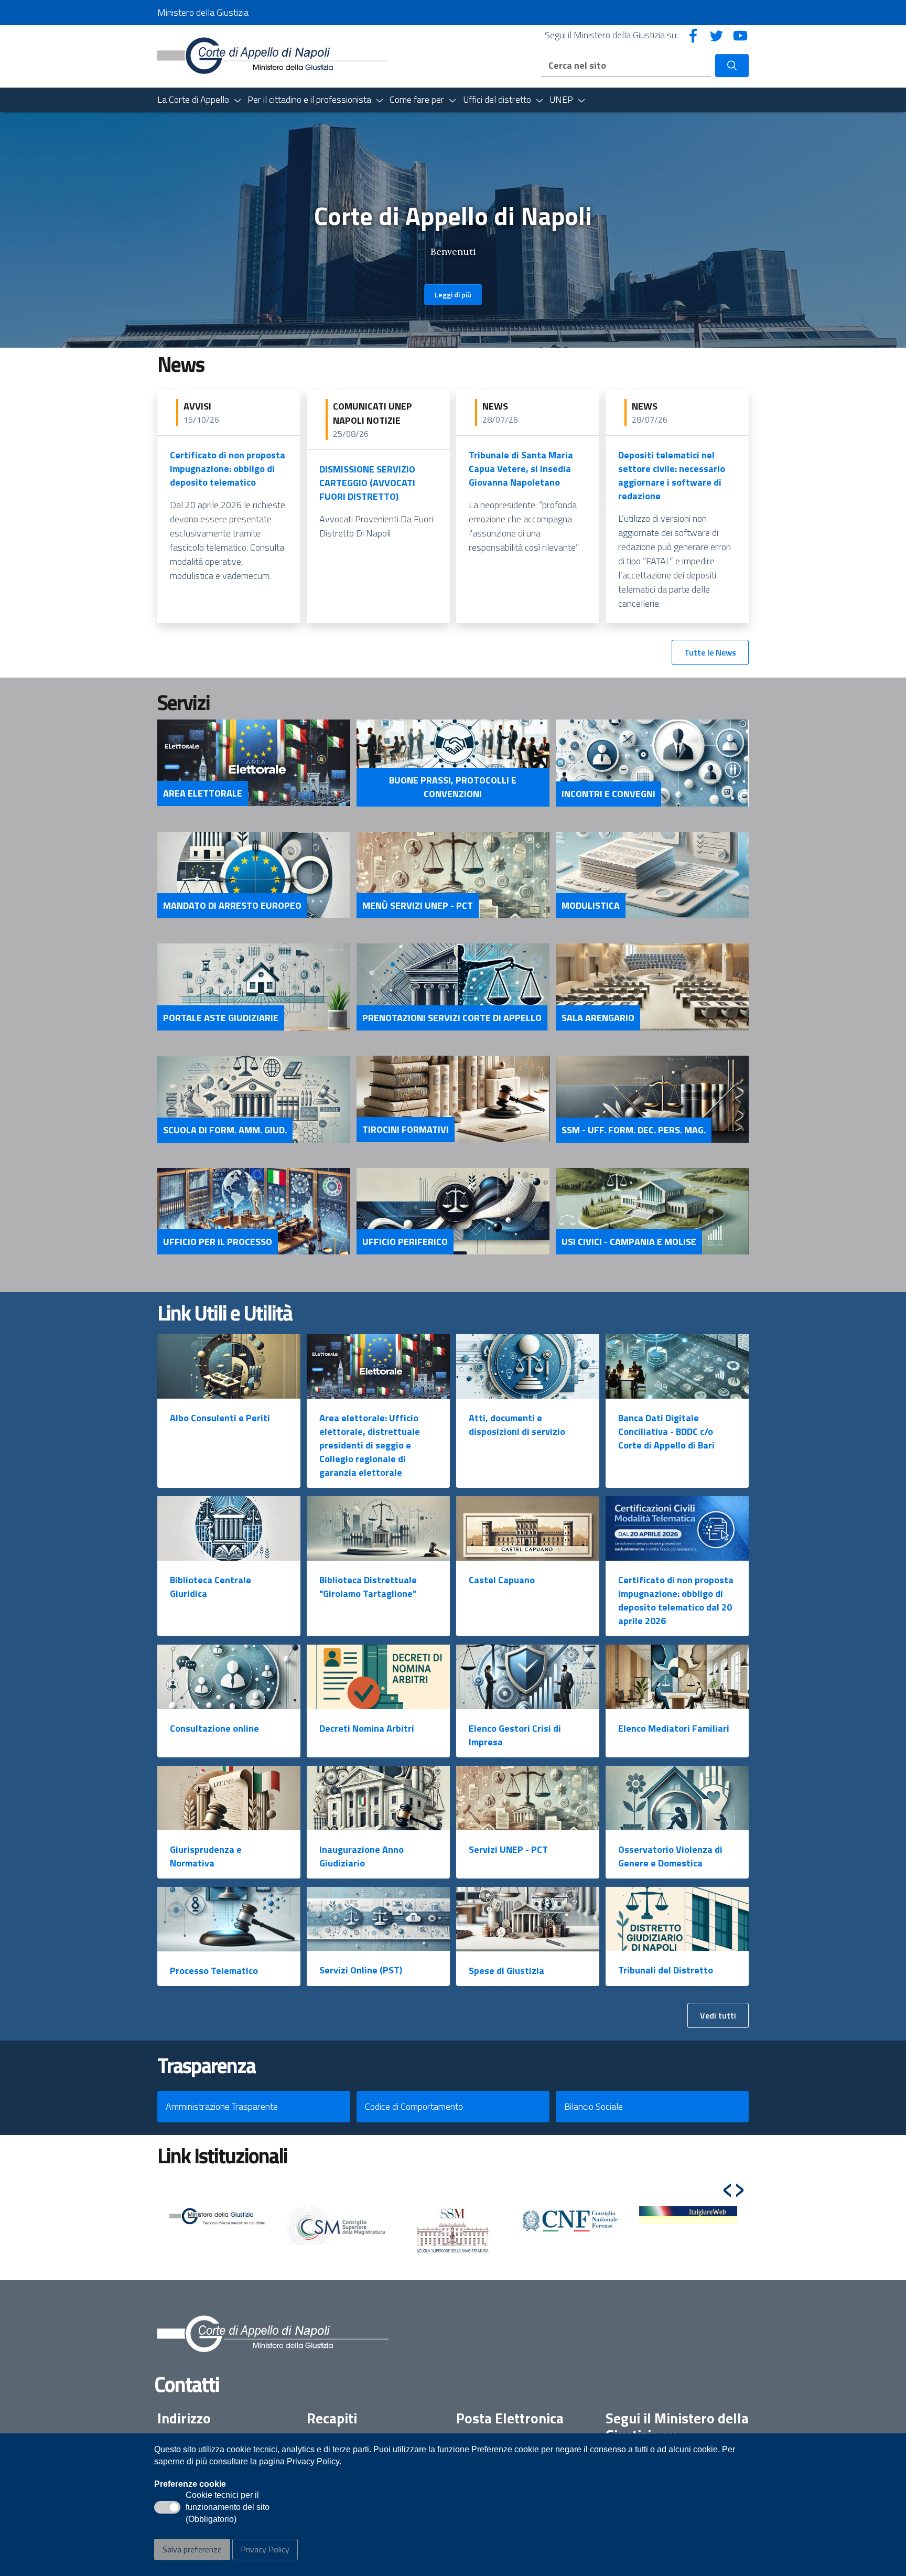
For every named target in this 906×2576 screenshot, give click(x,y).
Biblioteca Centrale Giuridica (211, 1587)
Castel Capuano (502, 1580)
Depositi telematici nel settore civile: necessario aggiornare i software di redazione (672, 475)
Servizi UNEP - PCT (508, 1849)
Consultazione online (214, 1728)
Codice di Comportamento (414, 2106)
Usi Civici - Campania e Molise (629, 1242)
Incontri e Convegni (608, 794)
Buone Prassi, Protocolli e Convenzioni (453, 787)
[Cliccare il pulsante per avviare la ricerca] (732, 66)
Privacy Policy (265, 2549)
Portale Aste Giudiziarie (221, 1018)
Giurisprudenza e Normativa (206, 1856)
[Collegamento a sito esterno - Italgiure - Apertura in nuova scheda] (688, 2215)
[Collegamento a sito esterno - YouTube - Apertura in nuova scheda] (740, 35)
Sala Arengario (598, 1018)
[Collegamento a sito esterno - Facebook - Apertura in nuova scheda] (693, 35)
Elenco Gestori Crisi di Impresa (515, 1735)
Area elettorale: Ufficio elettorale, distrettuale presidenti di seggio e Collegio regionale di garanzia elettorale (370, 1445)
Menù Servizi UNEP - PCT (418, 906)
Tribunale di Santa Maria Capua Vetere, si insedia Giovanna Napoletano (521, 469)
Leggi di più (453, 294)
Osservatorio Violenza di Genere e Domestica (670, 1856)
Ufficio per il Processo (218, 1242)
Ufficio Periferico (405, 1242)
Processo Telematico (214, 1971)
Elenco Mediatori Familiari (674, 1728)
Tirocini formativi (406, 1130)
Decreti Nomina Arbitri (367, 1728)
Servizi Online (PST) (361, 1970)
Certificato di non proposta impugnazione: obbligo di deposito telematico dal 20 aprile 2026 (676, 1600)
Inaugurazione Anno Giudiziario (362, 1856)
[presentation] (727, 2185)
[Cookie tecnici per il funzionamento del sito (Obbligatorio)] (167, 2507)
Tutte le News (710, 652)
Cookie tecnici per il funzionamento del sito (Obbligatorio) (228, 2508)
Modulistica (591, 906)
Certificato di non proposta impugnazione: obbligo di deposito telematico (228, 469)
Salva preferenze (192, 2549)
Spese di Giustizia (506, 1971)
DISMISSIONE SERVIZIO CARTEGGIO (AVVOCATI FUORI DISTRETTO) (367, 483)
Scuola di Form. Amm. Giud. (225, 1130)
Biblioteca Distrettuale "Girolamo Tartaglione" (368, 1587)
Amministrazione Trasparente (222, 2106)
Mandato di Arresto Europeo (232, 906)
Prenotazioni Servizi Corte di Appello (452, 1018)
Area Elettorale (203, 793)
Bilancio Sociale (594, 2106)
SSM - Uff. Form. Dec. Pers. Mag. (634, 1130)
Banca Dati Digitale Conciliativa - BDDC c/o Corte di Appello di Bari (666, 1431)
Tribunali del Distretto (666, 1970)
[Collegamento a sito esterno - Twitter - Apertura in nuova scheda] (717, 35)
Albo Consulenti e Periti (220, 1418)
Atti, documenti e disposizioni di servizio (517, 1425)
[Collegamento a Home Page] (273, 55)
